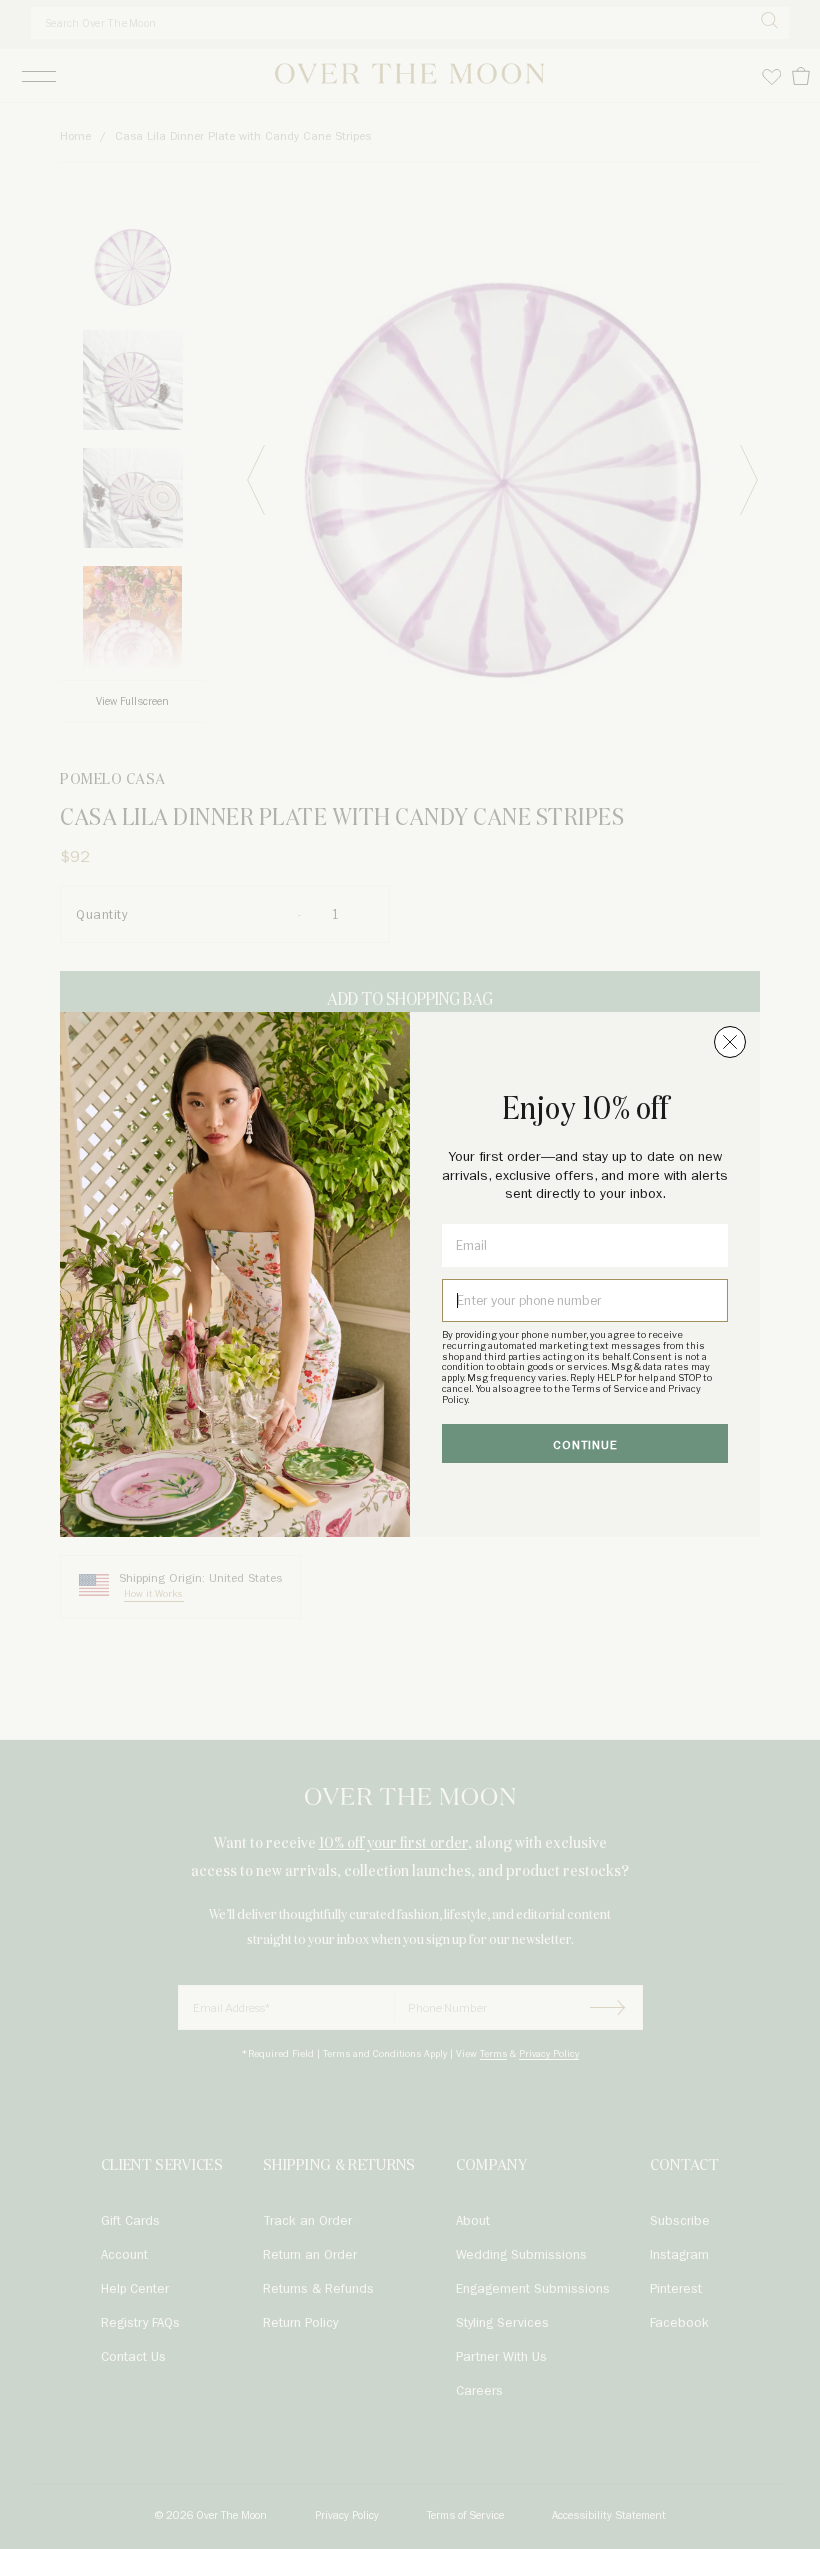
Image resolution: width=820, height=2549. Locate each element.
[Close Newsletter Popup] (730, 1042)
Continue (585, 1445)
